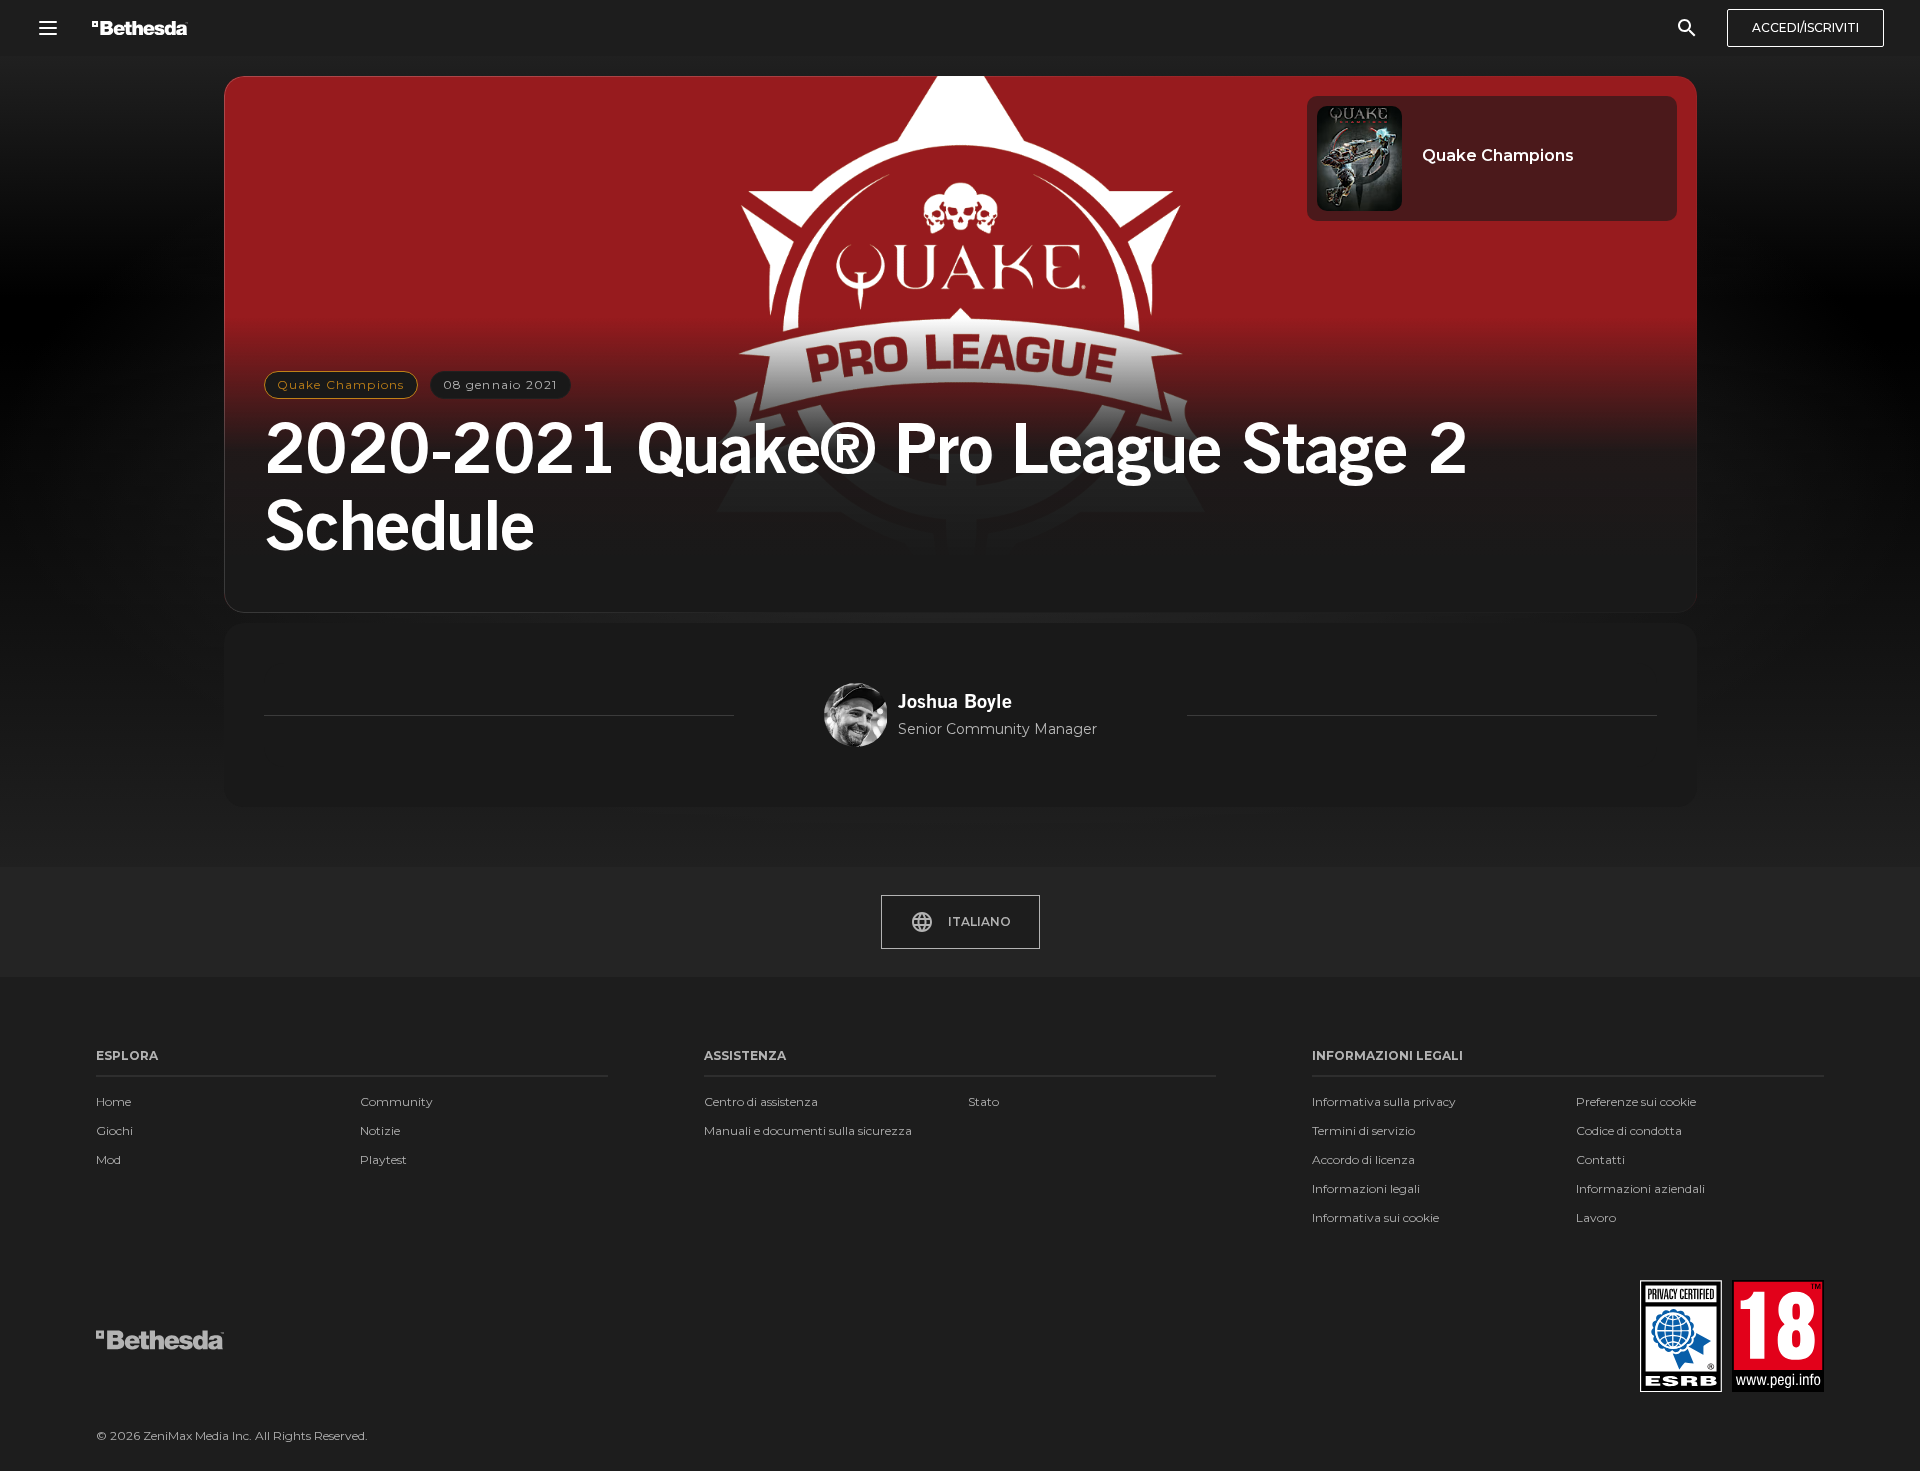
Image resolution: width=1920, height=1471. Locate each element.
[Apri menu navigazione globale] (48, 28)
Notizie (380, 1130)
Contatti (1600, 1159)
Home (113, 1101)
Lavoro (1596, 1217)
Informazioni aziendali (1640, 1188)
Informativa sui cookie (1375, 1217)
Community (396, 1101)
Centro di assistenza (761, 1101)
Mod (108, 1159)
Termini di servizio (1363, 1130)
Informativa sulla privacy (1384, 1101)
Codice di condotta (1629, 1130)
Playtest (383, 1159)
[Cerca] (1687, 28)
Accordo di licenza (1363, 1159)
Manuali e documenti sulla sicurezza (808, 1130)
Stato (983, 1101)
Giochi (114, 1130)
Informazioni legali (1366, 1188)
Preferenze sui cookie (1636, 1101)
